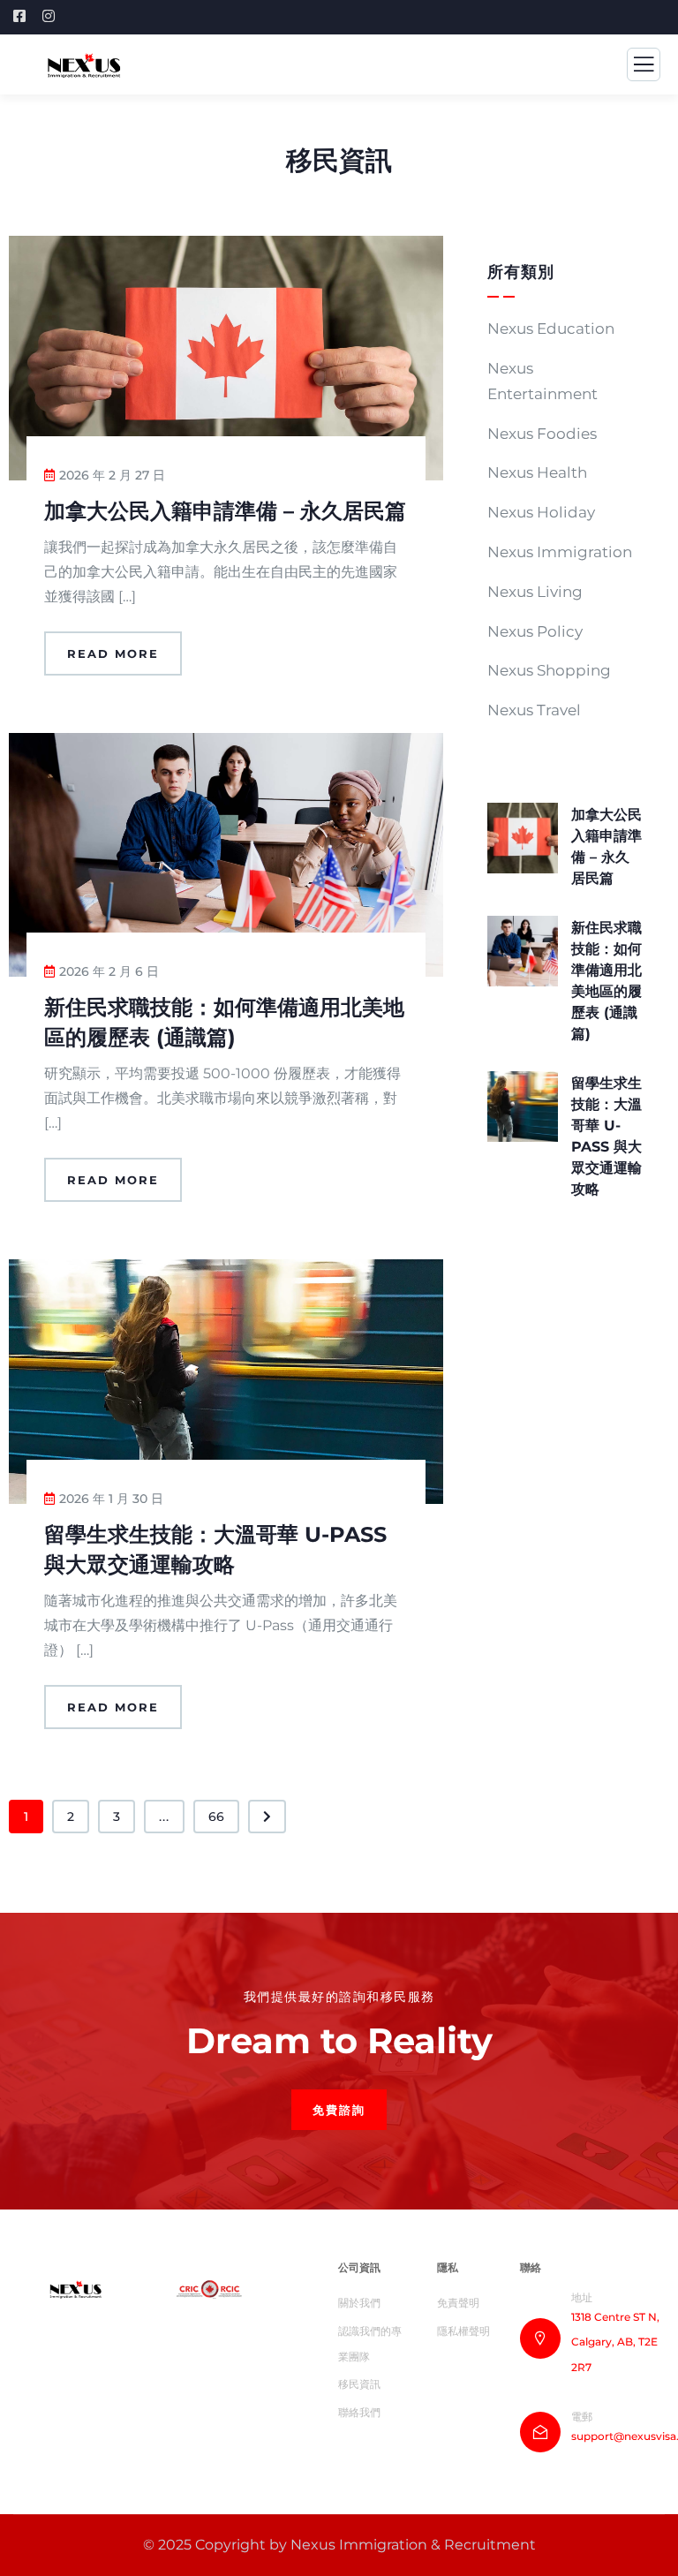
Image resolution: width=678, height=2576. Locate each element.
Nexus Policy (535, 631)
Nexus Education (551, 329)
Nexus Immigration (560, 552)
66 (216, 1817)
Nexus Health (537, 472)
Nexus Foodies (542, 434)
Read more (113, 653)
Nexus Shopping (549, 670)
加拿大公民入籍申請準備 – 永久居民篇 (225, 511)
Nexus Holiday (541, 512)
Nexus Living (535, 592)
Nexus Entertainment (542, 381)
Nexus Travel (534, 710)
